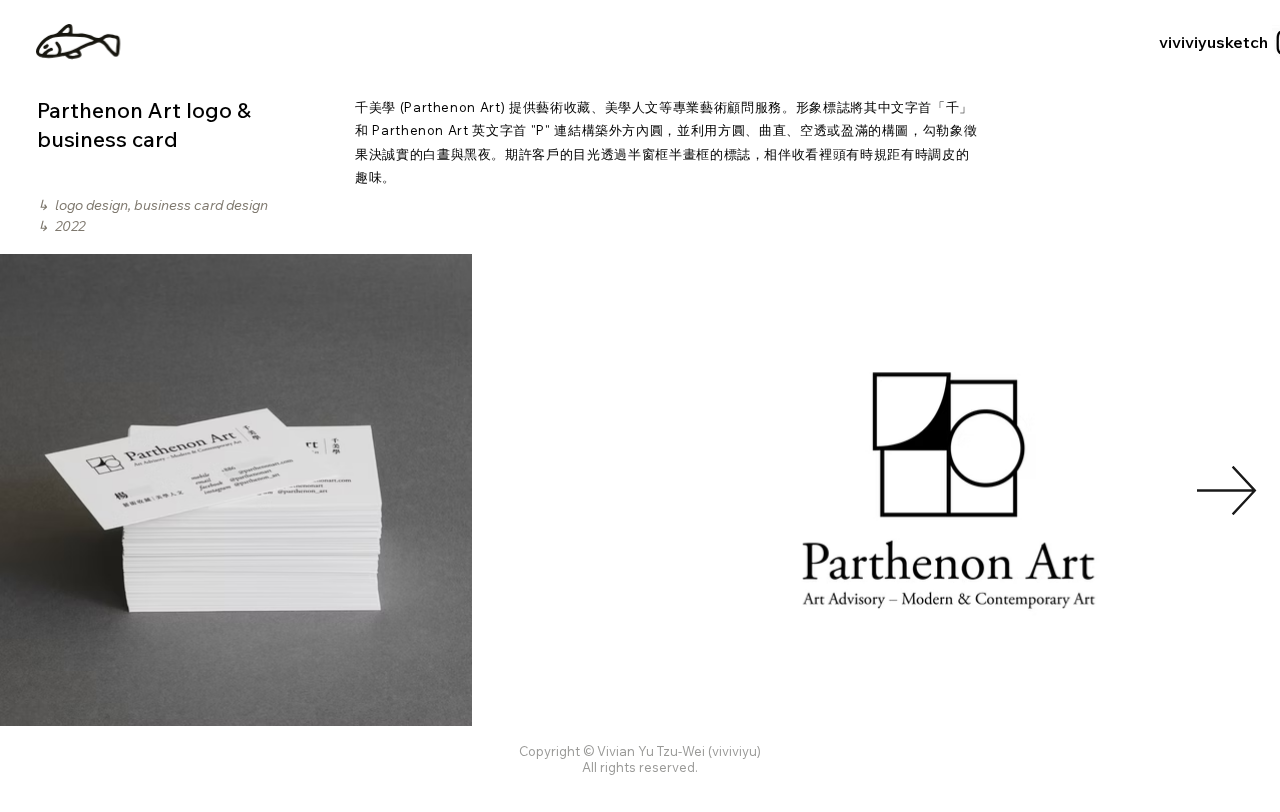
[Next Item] (1227, 490)
